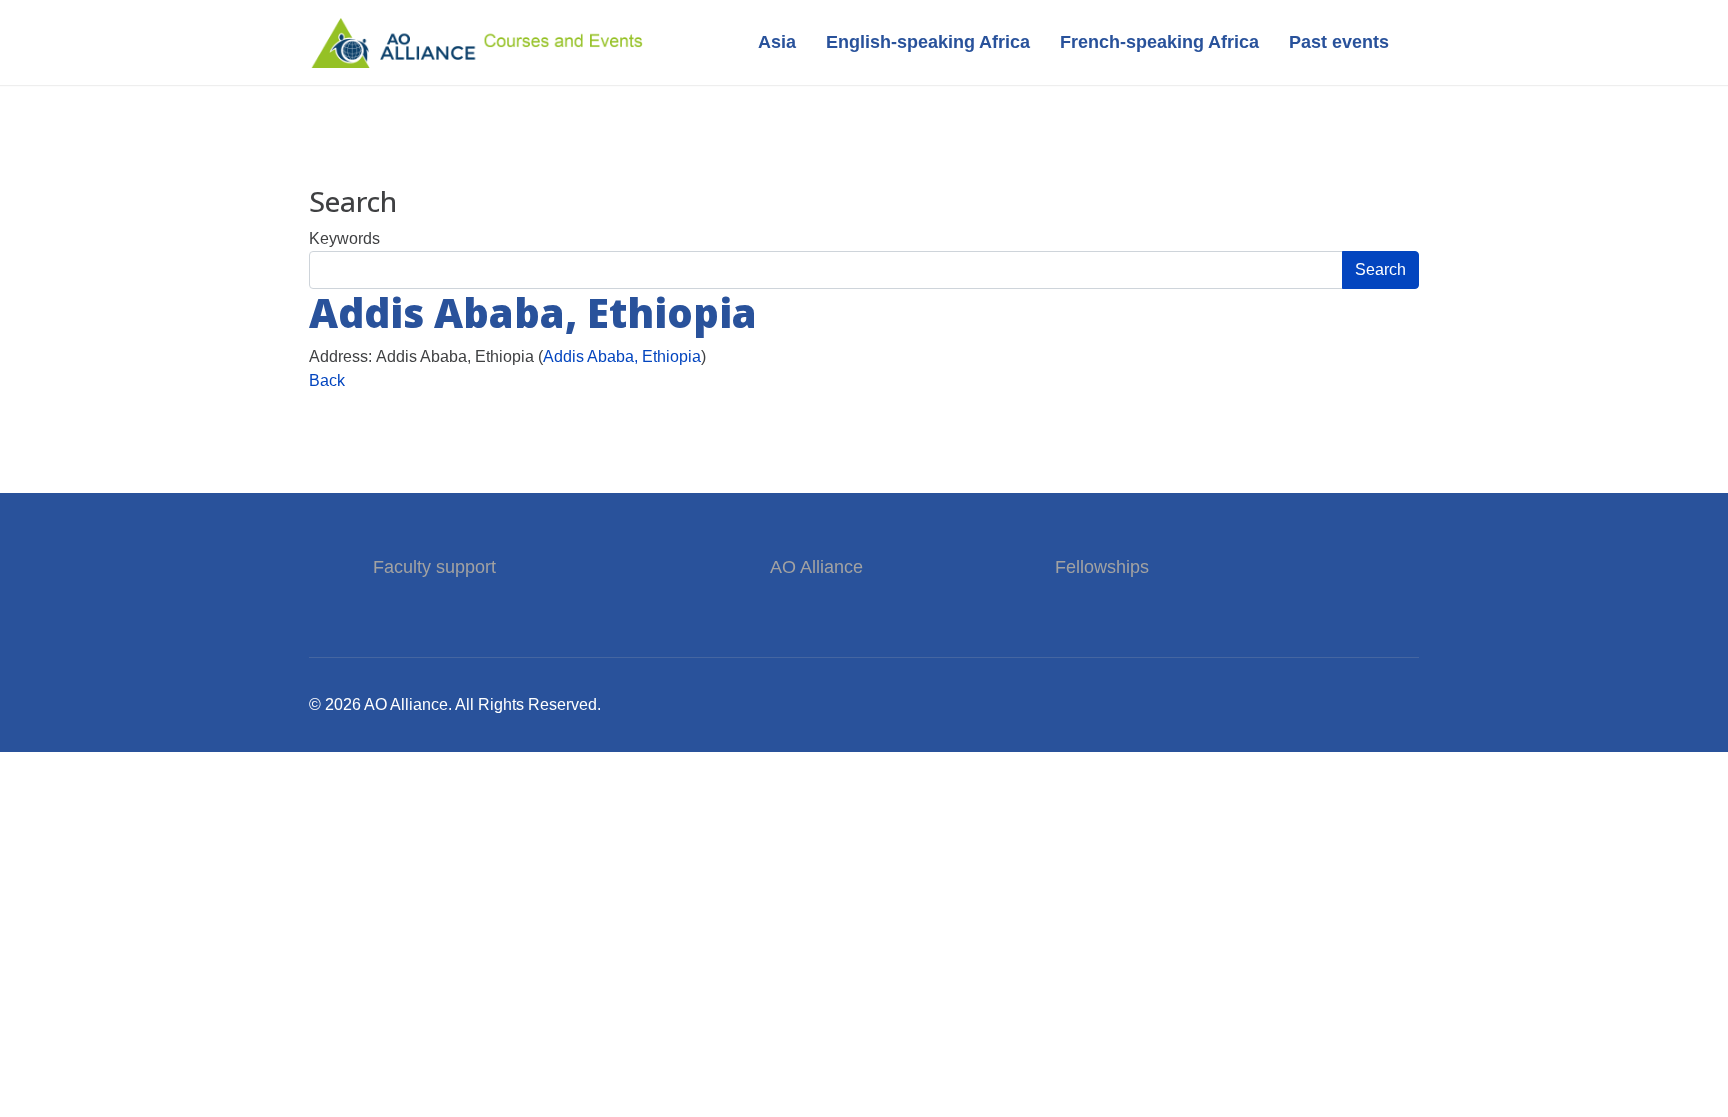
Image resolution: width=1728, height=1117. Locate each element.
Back (327, 380)
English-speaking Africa (928, 42)
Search (1380, 269)
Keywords (344, 238)
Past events (1339, 42)
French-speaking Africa (1159, 42)
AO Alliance (816, 567)
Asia (777, 42)
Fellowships (1102, 567)
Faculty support (437, 567)
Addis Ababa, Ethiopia (622, 356)
